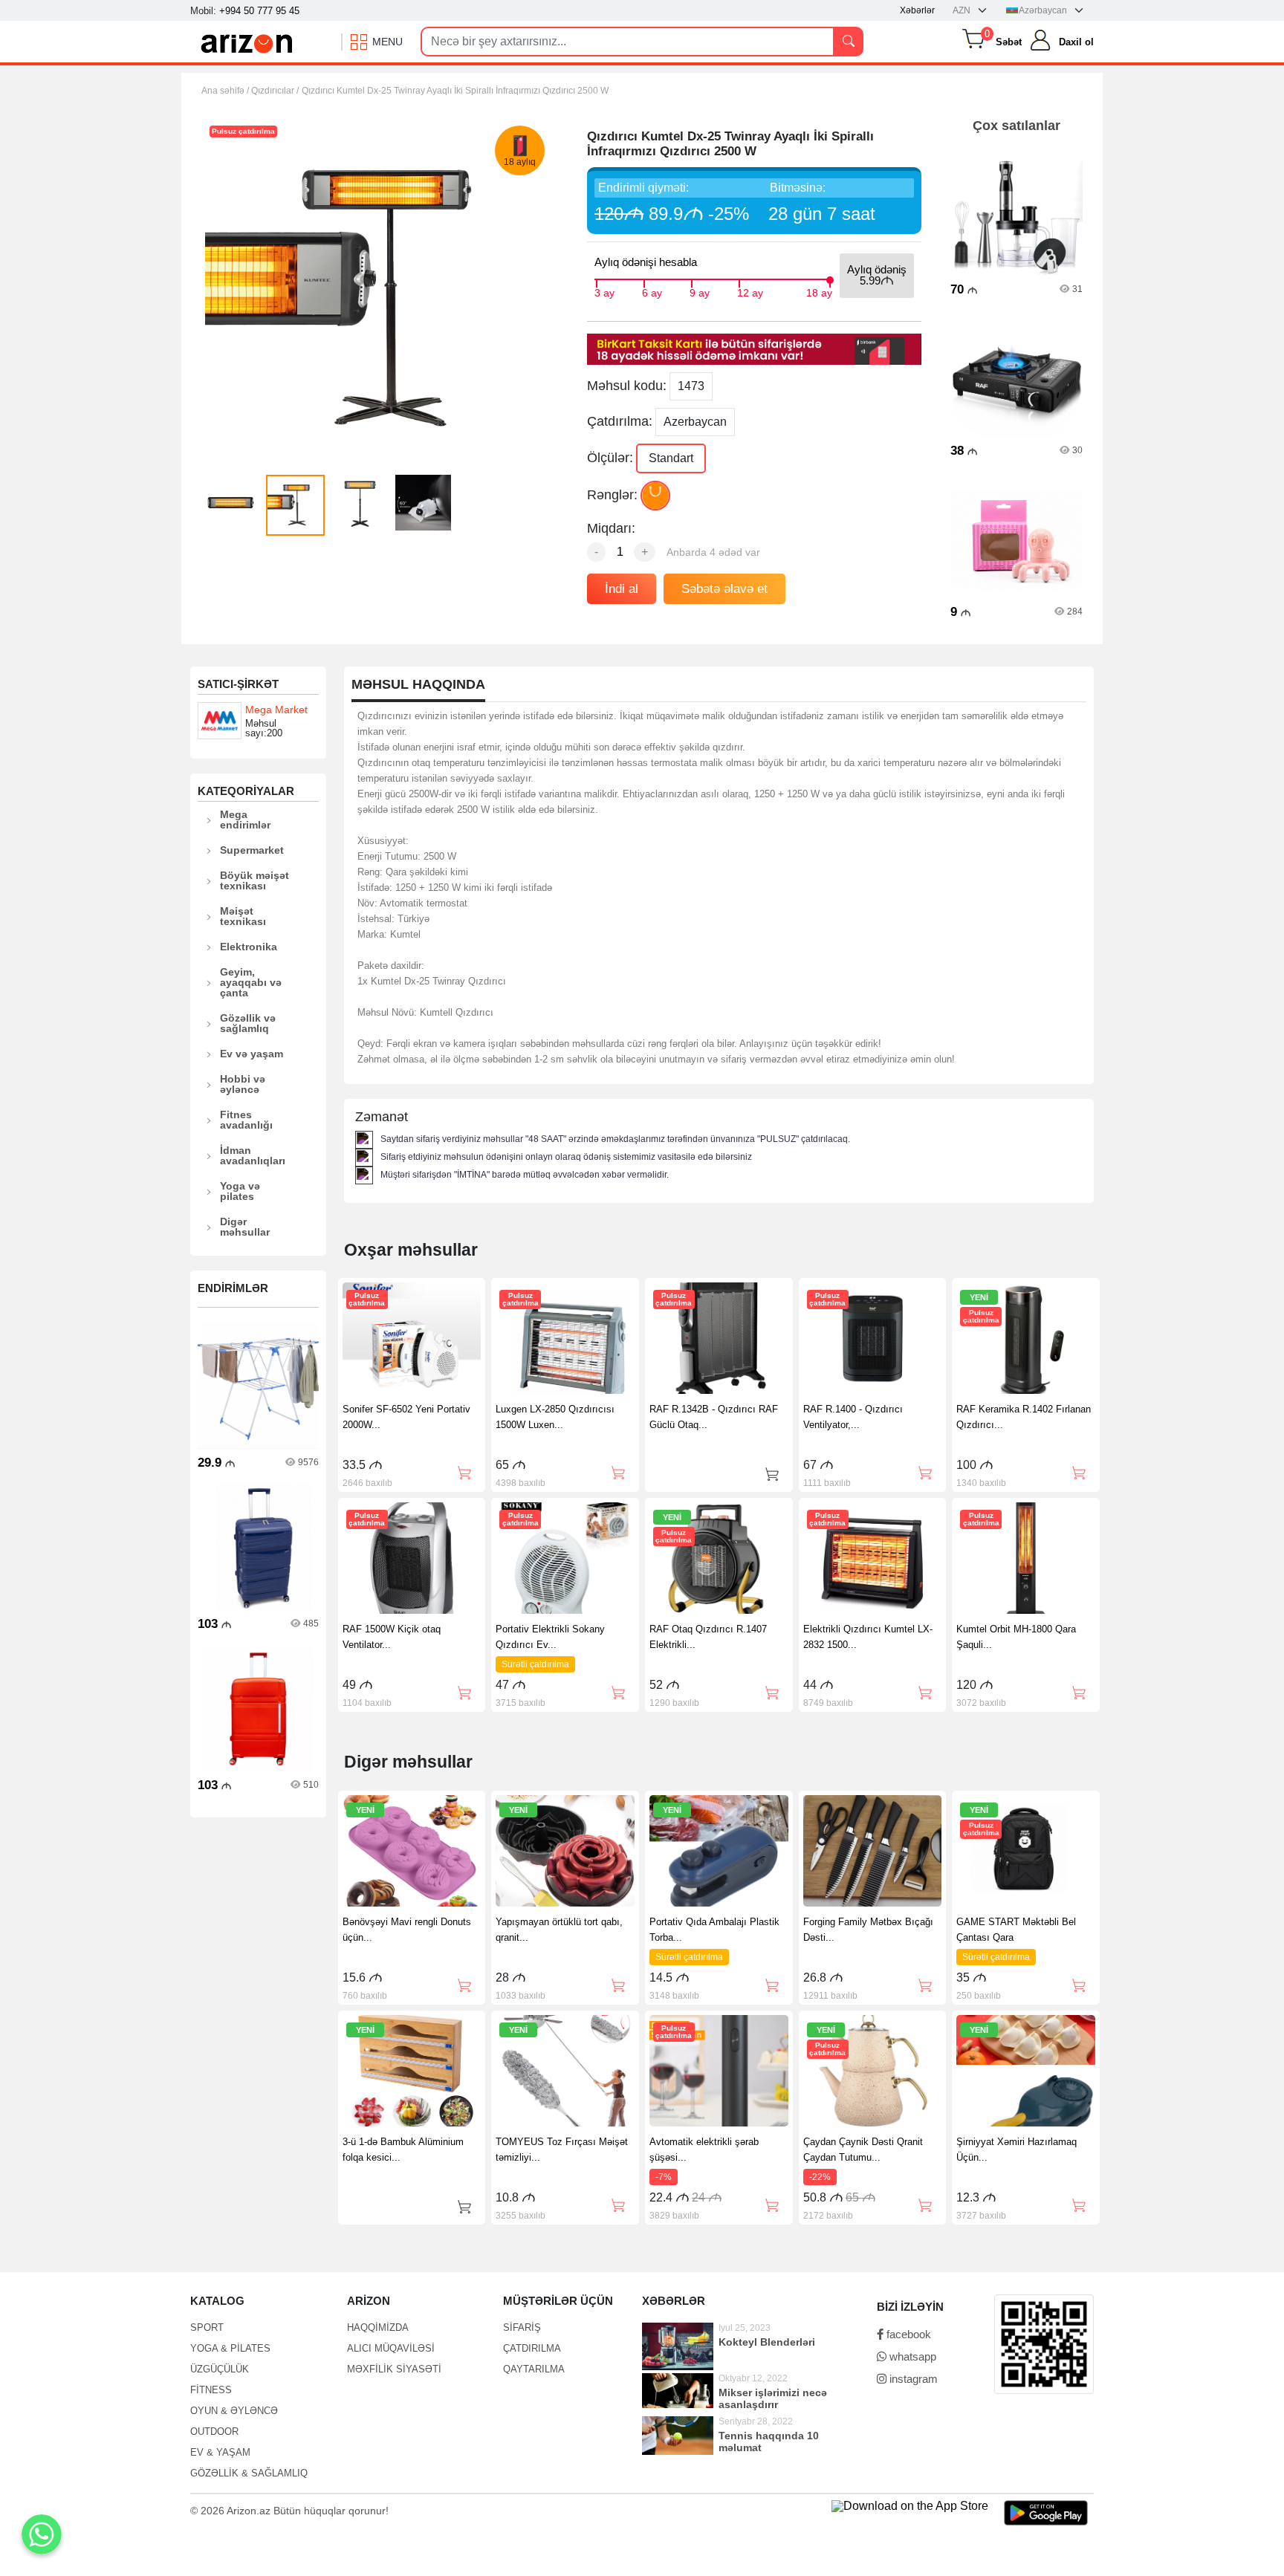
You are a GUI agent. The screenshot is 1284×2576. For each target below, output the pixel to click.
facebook (907, 2334)
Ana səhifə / (226, 91)
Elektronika (249, 947)
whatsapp (911, 2356)
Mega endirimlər (245, 820)
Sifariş (522, 2327)
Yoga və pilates (240, 1191)
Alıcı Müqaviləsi (391, 2348)
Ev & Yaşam (220, 2452)
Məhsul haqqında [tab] (418, 685)
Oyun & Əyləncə (234, 2411)
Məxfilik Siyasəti (394, 2369)
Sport (207, 2327)
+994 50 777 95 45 (259, 11)
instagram (912, 2379)
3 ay (604, 291)
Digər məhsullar (245, 1227)
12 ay (750, 291)
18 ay (819, 291)
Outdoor (214, 2431)
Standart (671, 458)
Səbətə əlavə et (724, 589)
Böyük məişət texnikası (254, 880)
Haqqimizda (378, 2327)
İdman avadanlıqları (253, 1155)
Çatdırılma (532, 2348)
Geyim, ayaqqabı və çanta (251, 982)
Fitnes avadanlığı (246, 1120)
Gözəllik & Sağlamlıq (249, 2473)
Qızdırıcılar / (275, 91)
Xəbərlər (917, 10)
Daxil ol (1076, 42)
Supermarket (252, 850)
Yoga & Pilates (230, 2348)
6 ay (652, 291)
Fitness (211, 2390)
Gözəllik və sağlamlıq (248, 1023)
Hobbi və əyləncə (243, 1084)
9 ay (700, 291)
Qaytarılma (534, 2369)
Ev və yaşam (252, 1054)
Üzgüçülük (220, 2369)
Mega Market (276, 710)
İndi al (622, 589)
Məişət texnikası (243, 916)
